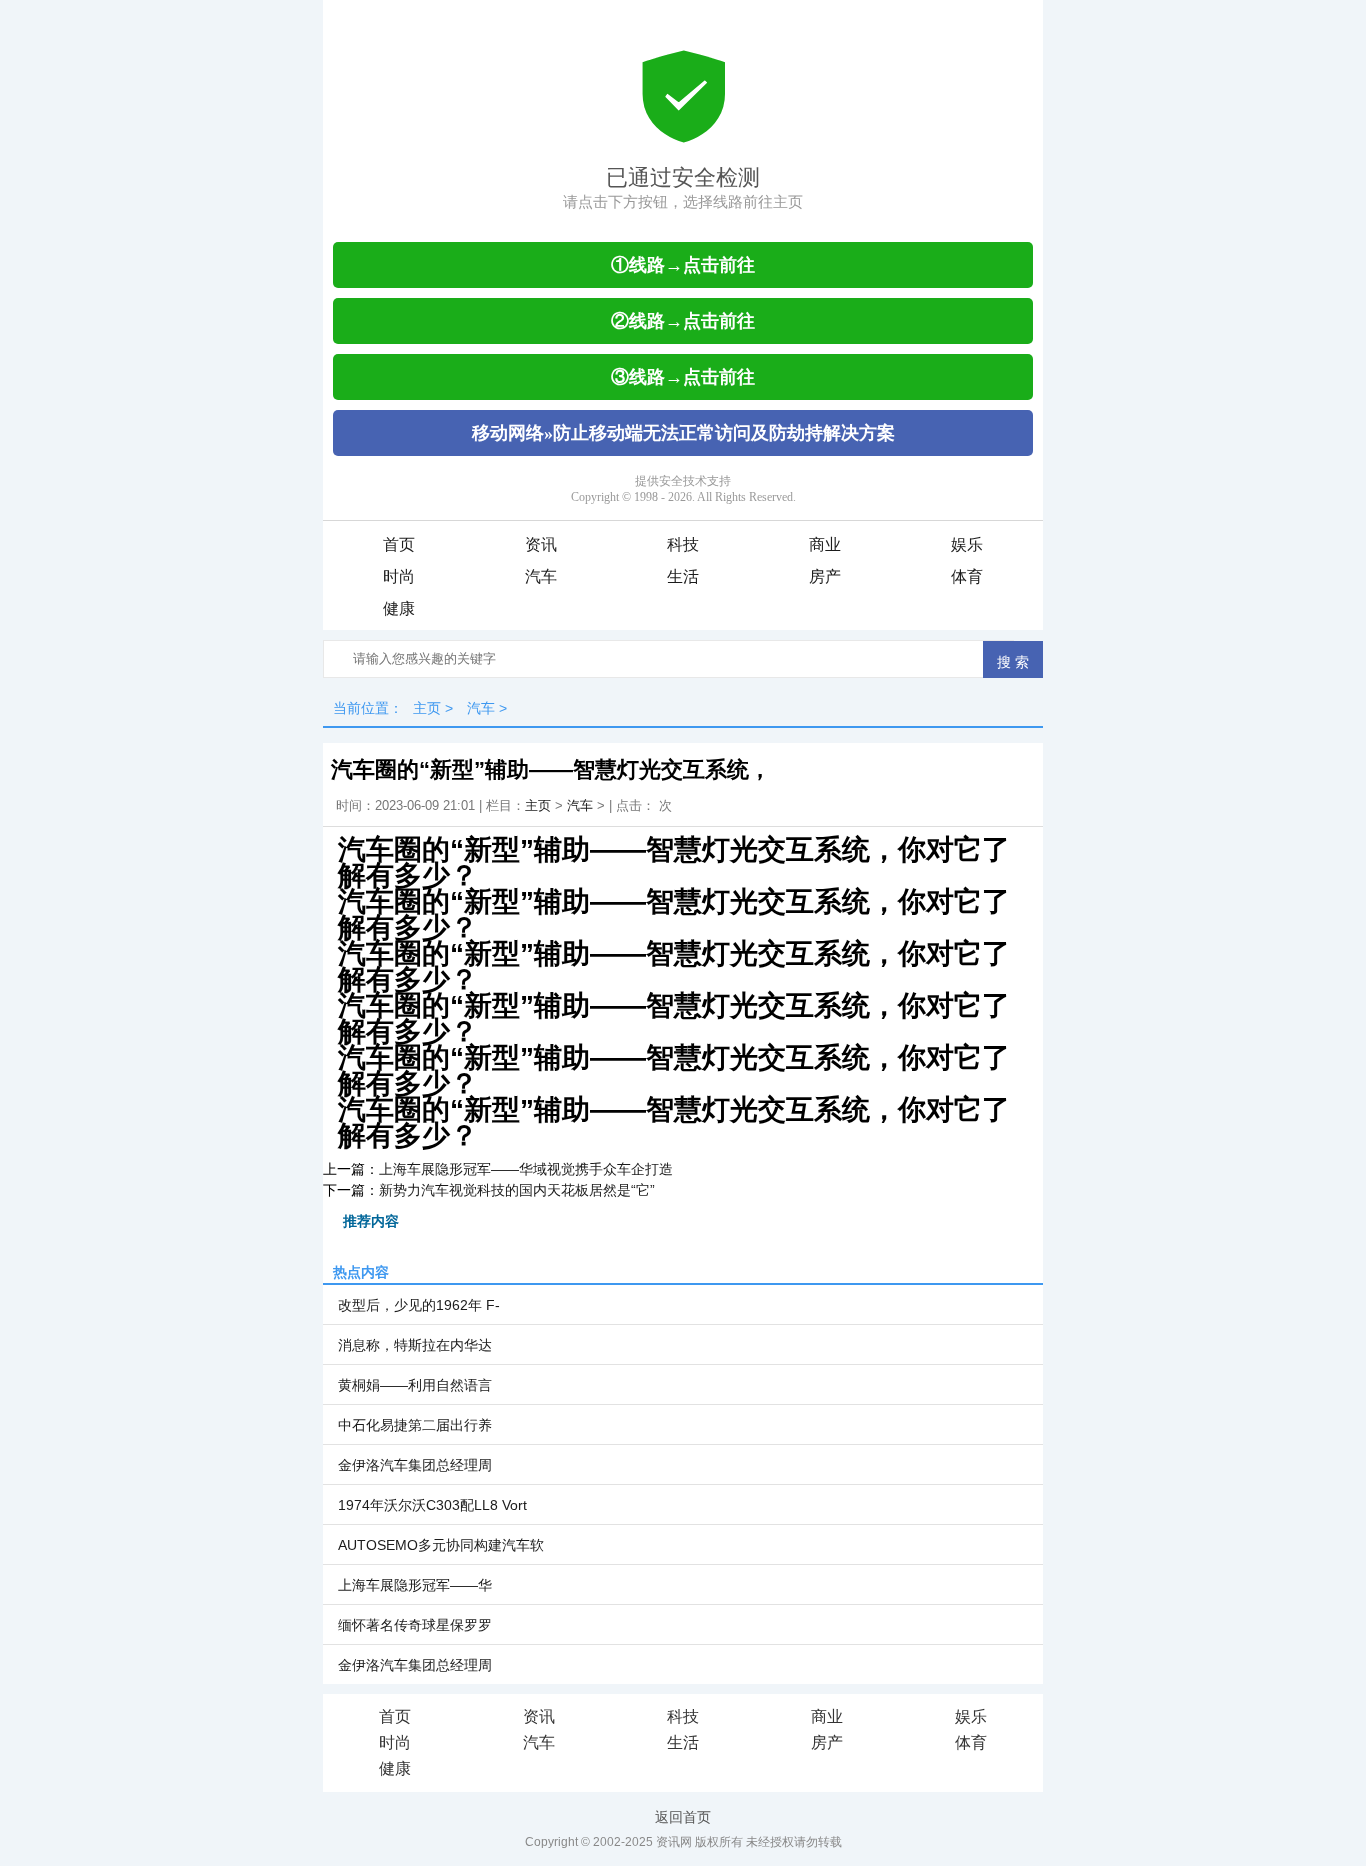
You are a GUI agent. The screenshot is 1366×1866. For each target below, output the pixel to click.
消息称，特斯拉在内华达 (415, 1345)
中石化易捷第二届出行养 (415, 1425)
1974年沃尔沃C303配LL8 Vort (432, 1505)
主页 (427, 708)
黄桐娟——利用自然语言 (415, 1385)
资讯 (541, 544)
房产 (825, 576)
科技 (683, 544)
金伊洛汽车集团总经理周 (415, 1465)
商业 (825, 544)
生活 (683, 576)
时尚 (399, 576)
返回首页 (683, 1817)
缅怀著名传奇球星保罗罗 (415, 1625)
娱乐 (967, 544)
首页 (399, 544)
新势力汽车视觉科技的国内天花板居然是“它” (517, 1190)
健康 (399, 608)
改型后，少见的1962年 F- (419, 1305)
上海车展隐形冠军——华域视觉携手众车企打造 (526, 1169)
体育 (967, 576)
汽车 (541, 576)
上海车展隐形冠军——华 (415, 1585)
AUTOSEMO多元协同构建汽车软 (441, 1545)
